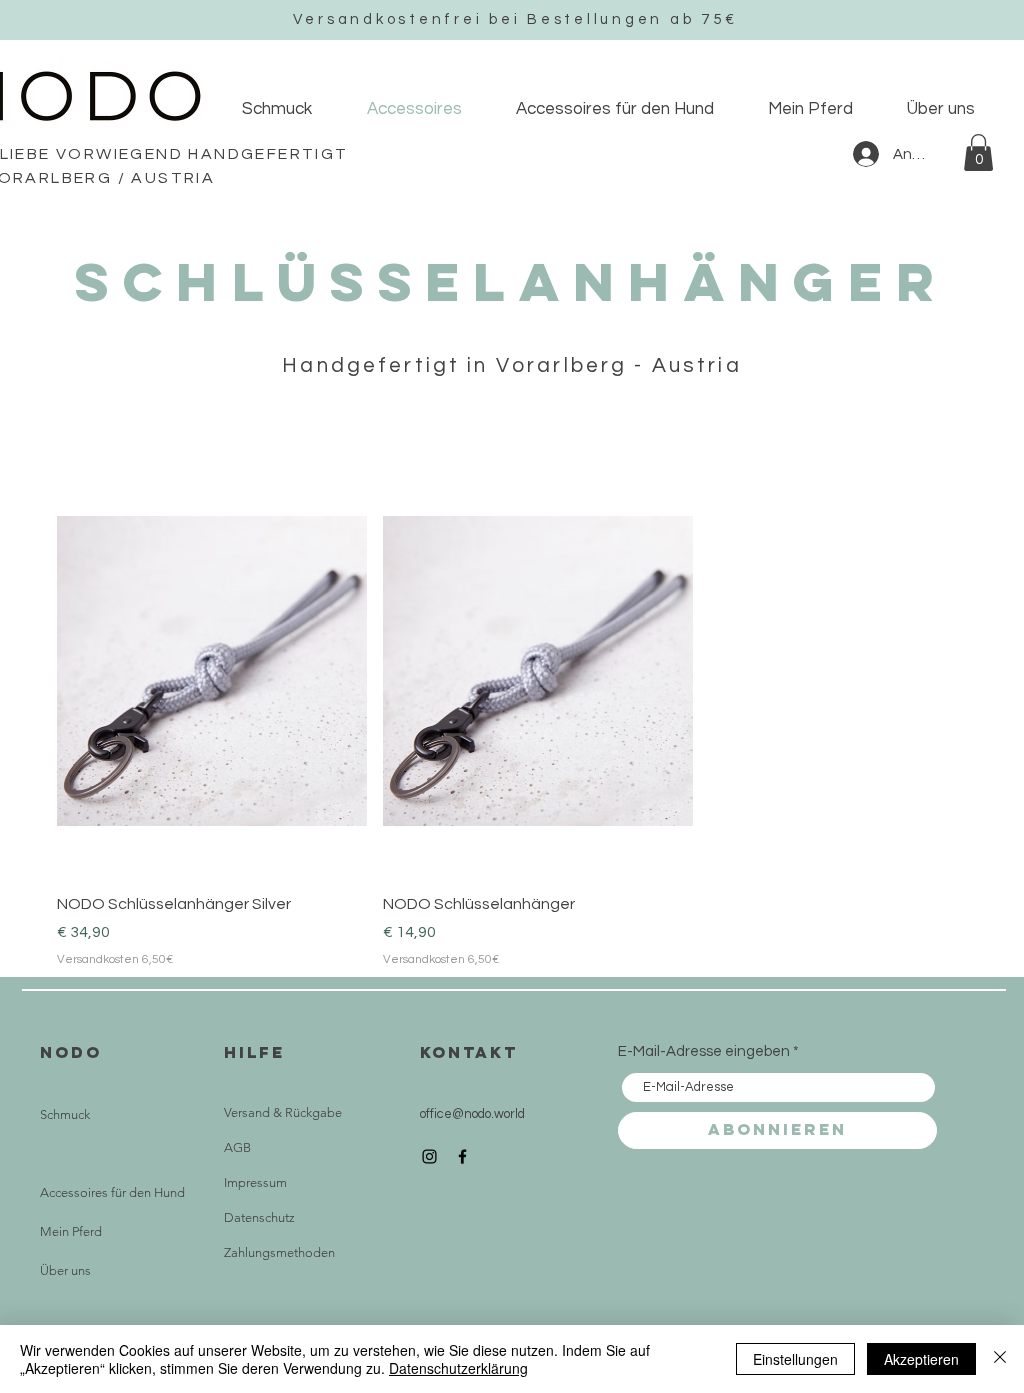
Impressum (255, 1182)
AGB (237, 1147)
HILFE (254, 1052)
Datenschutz (259, 1217)
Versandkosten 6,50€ (115, 959)
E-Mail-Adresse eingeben (704, 1051)
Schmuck (65, 1114)
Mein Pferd (71, 1231)
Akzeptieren (921, 1359)
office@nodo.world (472, 1114)
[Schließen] (1000, 1359)
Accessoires (74, 1153)
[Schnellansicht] (212, 670)
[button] (978, 152)
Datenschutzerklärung (458, 1368)
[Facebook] (462, 1156)
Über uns (65, 1270)
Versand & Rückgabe (283, 1112)
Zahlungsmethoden (279, 1252)
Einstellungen (795, 1359)
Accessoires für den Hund (112, 1192)
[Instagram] (429, 1156)
